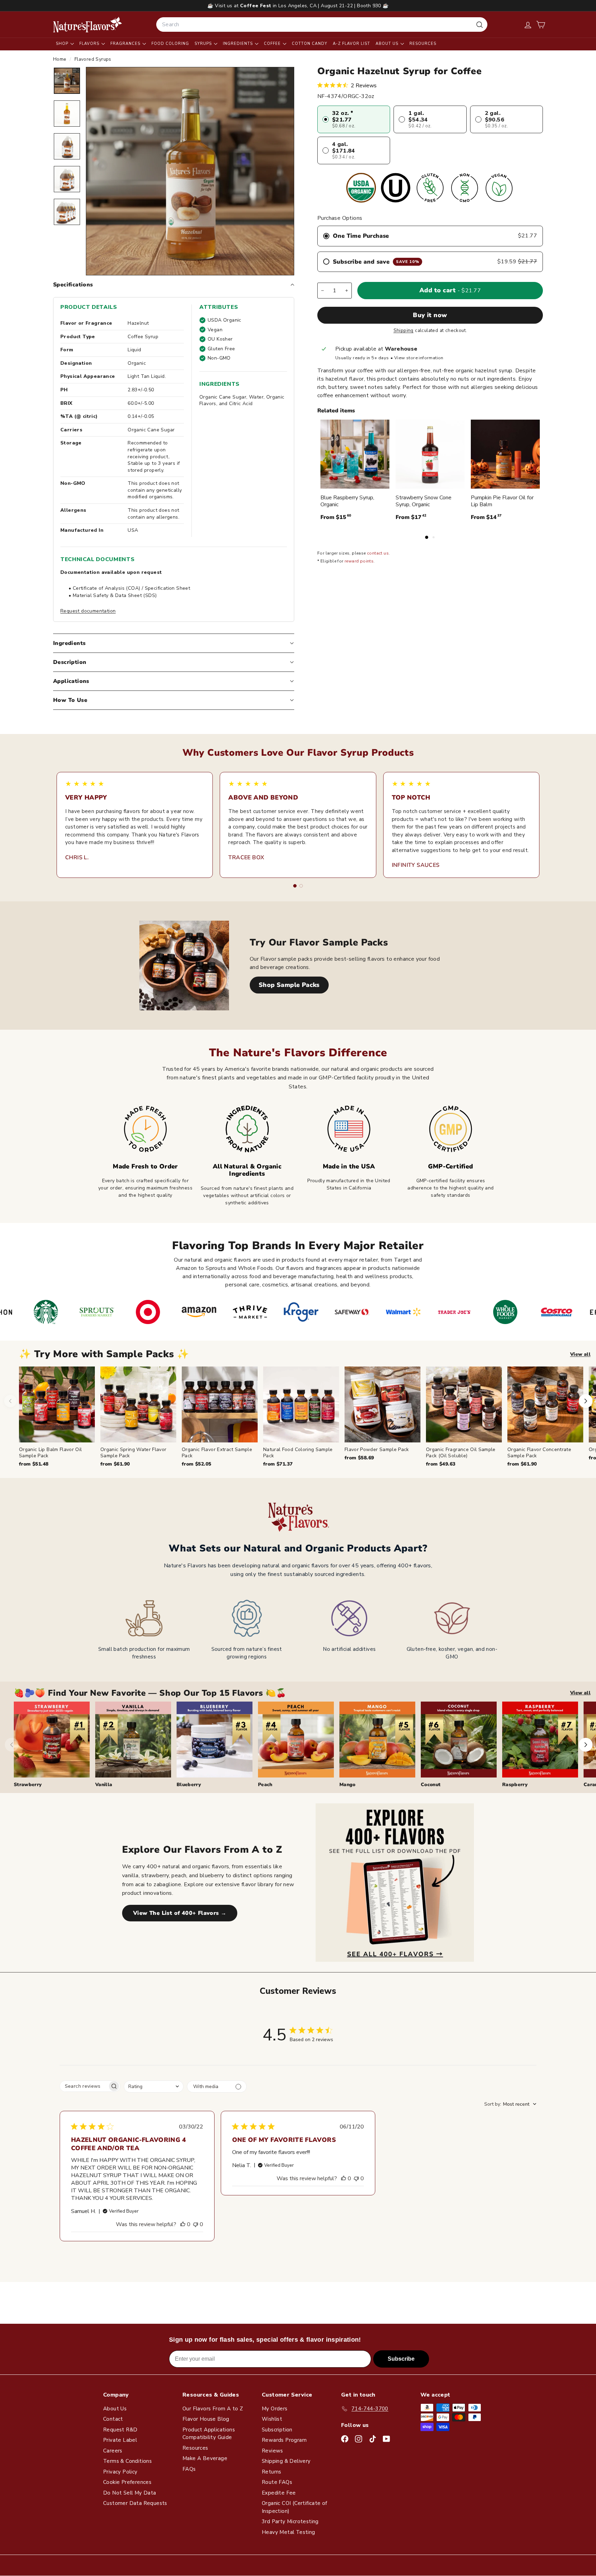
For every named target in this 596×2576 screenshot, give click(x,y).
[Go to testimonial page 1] (295, 886)
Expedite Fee (279, 2493)
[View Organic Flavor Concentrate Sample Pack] (545, 1404)
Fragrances (126, 44)
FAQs (189, 2469)
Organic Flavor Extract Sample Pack (217, 1453)
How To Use (70, 700)
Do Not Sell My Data (130, 2493)
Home (61, 59)
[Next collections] (586, 1745)
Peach (265, 1785)
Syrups (204, 44)
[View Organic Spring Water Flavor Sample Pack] (138, 1404)
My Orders (275, 2409)
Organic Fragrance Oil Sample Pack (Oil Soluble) (461, 1453)
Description (70, 662)
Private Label (120, 2440)
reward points (359, 561)
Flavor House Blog (206, 2419)
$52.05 (196, 1464)
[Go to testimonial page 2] (301, 886)
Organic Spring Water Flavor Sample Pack (133, 1453)
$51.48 (34, 1464)
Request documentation (88, 611)
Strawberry (28, 1785)
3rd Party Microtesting (290, 2521)
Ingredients (239, 44)
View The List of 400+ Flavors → (180, 1913)
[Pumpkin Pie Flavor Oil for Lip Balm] (505, 454)
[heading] (88, 25)
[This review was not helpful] (196, 2224)
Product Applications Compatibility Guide (209, 2434)
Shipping (404, 330)
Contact (113, 2419)
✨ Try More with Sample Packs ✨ (104, 1354)
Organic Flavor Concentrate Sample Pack (539, 1453)
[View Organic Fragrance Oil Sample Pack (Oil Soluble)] (464, 1404)
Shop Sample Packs (289, 985)
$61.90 (115, 1464)
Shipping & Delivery (286, 2461)
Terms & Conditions (127, 2461)
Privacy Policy (120, 2472)
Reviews (272, 2451)
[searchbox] (84, 2086)
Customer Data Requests (135, 2503)
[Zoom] (190, 171)
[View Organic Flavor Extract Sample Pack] (220, 1404)
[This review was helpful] (183, 2224)
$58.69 (359, 1458)
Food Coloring (170, 44)
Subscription (277, 2430)
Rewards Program (284, 2440)
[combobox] (322, 25)
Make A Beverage (205, 2458)
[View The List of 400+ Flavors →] (395, 1883)
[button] (541, 25)
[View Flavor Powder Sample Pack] (383, 1404)
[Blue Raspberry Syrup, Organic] (355, 454)
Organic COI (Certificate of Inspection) (295, 2507)
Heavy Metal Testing (289, 2532)
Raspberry (515, 1785)
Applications (71, 681)
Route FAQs (277, 2482)
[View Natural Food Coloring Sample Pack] (301, 1404)
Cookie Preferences (127, 2482)
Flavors (90, 44)
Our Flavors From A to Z (213, 2409)
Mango (347, 1785)
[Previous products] (10, 1401)
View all (580, 1354)
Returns (272, 2472)
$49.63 (441, 1464)
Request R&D (120, 2430)
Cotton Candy (310, 44)
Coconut (431, 1785)
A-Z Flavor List (351, 44)
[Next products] (586, 1401)
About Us (388, 44)
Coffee (273, 44)
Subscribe (401, 2359)
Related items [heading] (336, 411)
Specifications (73, 285)
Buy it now (430, 315)
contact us (378, 553)
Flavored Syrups (93, 59)
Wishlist (272, 2419)
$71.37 (278, 1464)
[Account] (528, 25)
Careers (113, 2451)
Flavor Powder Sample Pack (377, 1449)
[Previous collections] (12, 1745)
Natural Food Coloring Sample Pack (298, 1453)
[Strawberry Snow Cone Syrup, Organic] (430, 454)
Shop (63, 44)
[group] (307, 1417)
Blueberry (189, 1785)
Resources (423, 44)
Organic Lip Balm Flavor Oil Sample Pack (50, 1453)
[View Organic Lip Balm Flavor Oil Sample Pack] (57, 1404)
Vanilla (104, 1785)
